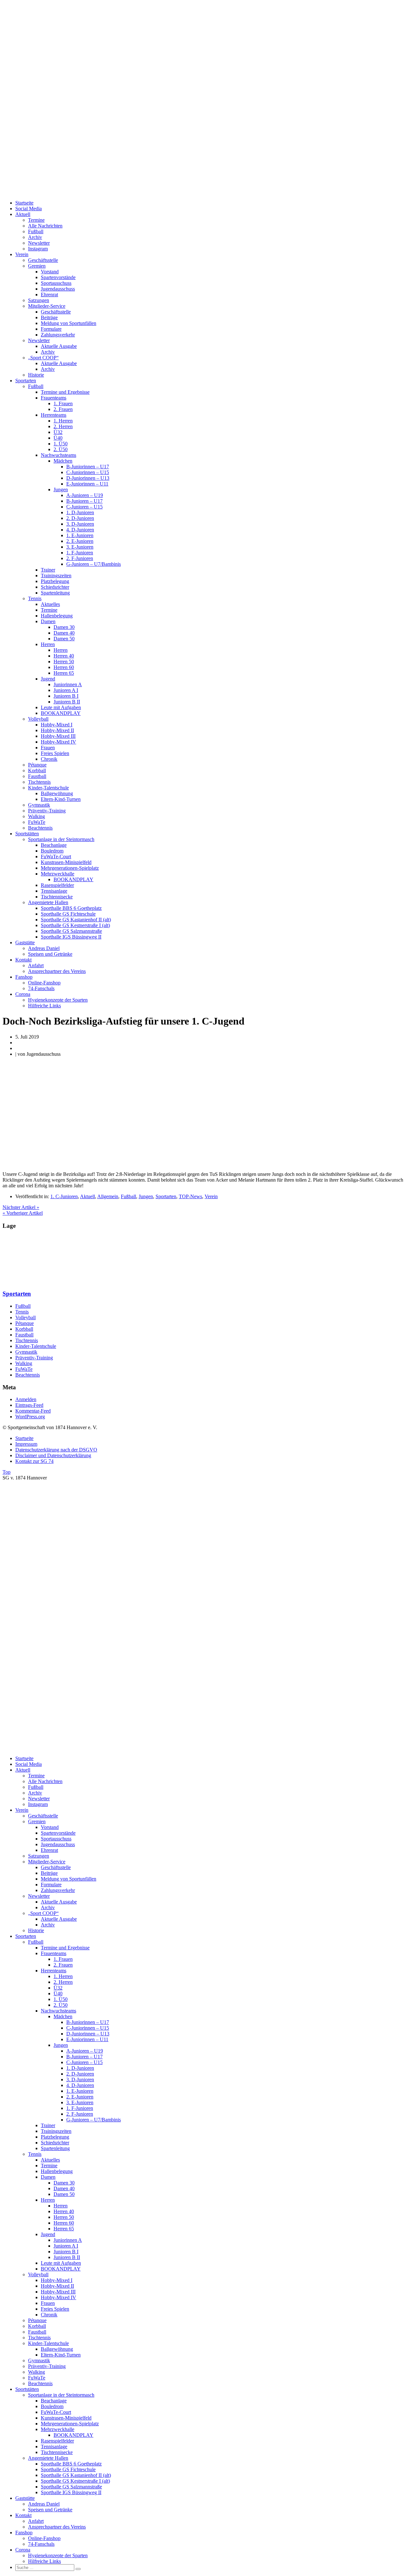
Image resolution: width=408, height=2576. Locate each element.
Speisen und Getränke (50, 954)
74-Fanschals (41, 988)
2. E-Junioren (80, 541)
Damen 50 (64, 639)
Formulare (51, 329)
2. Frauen (63, 409)
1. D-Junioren (80, 512)
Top (7, 1472)
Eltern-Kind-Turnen (61, 799)
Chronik (49, 759)
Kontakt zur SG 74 (34, 1461)
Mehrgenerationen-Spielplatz (70, 868)
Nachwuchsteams (58, 455)
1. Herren (63, 421)
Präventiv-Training (47, 811)
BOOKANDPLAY (61, 713)
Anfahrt (36, 965)
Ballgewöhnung (57, 793)
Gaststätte (25, 943)
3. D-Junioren (80, 524)
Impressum (26, 1444)
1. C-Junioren (64, 1196)
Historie (36, 375)
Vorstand (50, 272)
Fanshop (24, 977)
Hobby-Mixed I (57, 725)
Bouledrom (52, 851)
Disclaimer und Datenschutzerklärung (53, 1455)
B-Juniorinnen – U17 (88, 467)
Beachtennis (40, 828)
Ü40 (58, 438)
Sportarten (26, 381)
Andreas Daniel (44, 948)
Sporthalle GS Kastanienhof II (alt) (76, 920)
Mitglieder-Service (47, 306)
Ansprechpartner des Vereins (57, 971)
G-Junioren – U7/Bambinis (94, 564)
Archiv (35, 237)
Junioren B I (66, 696)
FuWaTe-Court (56, 856)
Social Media (29, 209)
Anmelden (26, 1399)
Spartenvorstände (58, 277)
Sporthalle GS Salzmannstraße (71, 931)
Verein (22, 254)
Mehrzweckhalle (58, 874)
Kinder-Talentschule (48, 788)
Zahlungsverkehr (58, 335)
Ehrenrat (49, 295)
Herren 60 (64, 667)
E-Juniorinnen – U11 (87, 484)
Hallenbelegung (57, 616)
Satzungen (39, 300)
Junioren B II (67, 702)
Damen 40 (64, 633)
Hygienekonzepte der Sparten (58, 1000)
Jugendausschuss (58, 289)
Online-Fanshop (44, 983)
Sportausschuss (56, 283)
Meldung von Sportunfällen (69, 323)
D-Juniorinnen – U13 (88, 478)
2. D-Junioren (80, 518)
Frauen (48, 748)
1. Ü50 (61, 444)
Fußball (36, 231)
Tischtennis (39, 782)
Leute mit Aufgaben (61, 707)
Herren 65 (64, 673)
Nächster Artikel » (21, 1207)
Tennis (35, 598)
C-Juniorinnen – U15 (88, 472)
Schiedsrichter (55, 587)
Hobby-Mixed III (58, 736)
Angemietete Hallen (48, 902)
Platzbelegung (55, 581)
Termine (36, 220)
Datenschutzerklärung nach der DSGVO (56, 1450)
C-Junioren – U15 (84, 507)
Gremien (37, 266)
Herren (48, 644)
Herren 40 (64, 656)
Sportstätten (27, 834)
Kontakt (23, 960)
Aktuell (23, 214)
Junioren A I (66, 690)
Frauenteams (54, 398)
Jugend (48, 679)
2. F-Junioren (80, 558)
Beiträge (49, 317)
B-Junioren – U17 (84, 501)
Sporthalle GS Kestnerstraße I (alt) (75, 925)
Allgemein (108, 1196)
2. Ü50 (61, 449)
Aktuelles (50, 604)
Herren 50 (64, 662)
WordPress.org (30, 1417)
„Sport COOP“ (43, 358)
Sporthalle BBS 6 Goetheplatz (71, 908)
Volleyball (38, 719)
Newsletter (39, 243)
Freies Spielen (55, 753)
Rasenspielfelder (57, 885)
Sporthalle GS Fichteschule (68, 914)
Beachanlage (54, 845)
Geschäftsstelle (43, 260)
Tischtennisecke (57, 897)
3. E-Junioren (80, 547)
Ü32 (58, 432)
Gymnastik (39, 805)
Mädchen (63, 461)
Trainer (48, 570)
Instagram (38, 249)
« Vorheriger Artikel (23, 1213)
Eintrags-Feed (29, 1405)
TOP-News (190, 1196)
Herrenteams (54, 415)
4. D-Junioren (80, 530)
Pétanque (37, 765)
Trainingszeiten (56, 576)
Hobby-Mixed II (57, 730)
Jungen (61, 489)
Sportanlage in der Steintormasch (61, 839)
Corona (23, 994)
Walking (36, 816)
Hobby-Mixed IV (58, 742)
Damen (48, 621)
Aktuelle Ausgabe (59, 346)
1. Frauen (63, 403)
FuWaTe (37, 822)
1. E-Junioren (80, 535)
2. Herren (63, 426)
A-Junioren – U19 (85, 495)
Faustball (37, 776)
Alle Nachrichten (45, 226)
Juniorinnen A (68, 684)
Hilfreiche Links (44, 1006)
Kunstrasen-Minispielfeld (66, 862)
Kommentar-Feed (33, 1411)
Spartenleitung (55, 593)
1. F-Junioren (80, 553)
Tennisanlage (54, 891)
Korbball (37, 770)
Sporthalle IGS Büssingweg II (71, 937)
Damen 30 (64, 627)
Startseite (24, 203)
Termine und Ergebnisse (65, 392)
